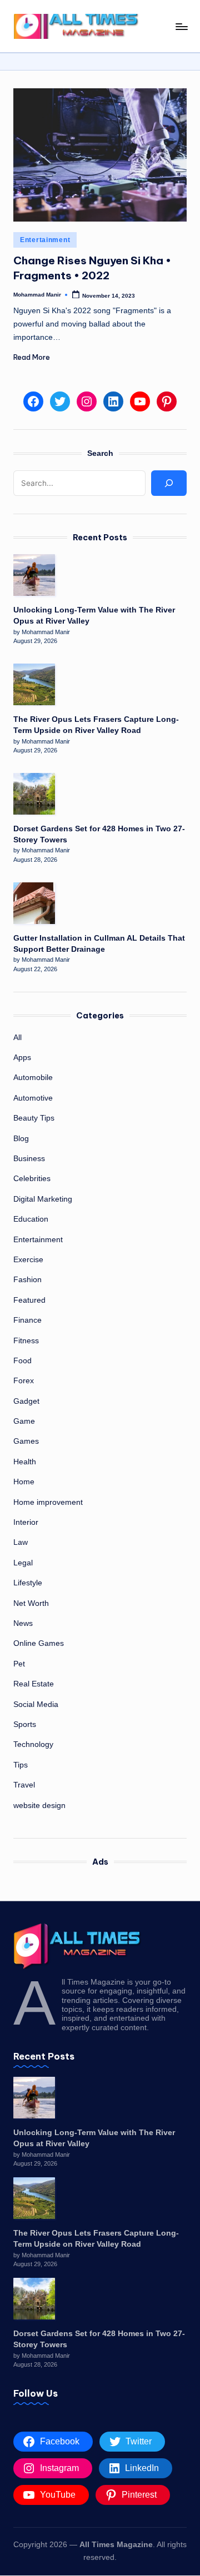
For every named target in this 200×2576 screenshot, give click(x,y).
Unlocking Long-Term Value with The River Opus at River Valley (94, 616)
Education (31, 1219)
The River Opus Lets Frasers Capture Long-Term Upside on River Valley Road (96, 725)
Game (24, 1421)
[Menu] (181, 26)
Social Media (36, 1704)
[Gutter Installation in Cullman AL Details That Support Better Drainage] (34, 903)
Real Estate (34, 1684)
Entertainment (45, 240)
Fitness (26, 1341)
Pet (19, 1664)
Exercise (28, 1260)
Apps (22, 1058)
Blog (21, 1139)
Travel (24, 1785)
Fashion (27, 1280)
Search (100, 453)
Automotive (33, 1098)
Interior (26, 1522)
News (23, 1623)
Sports (25, 1724)
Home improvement (48, 1502)
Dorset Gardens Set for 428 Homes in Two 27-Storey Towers (99, 834)
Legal (23, 1563)
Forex (24, 1381)
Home (24, 1482)
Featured (29, 1300)
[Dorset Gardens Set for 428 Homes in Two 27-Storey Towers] (34, 794)
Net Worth (31, 1603)
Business (29, 1159)
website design (39, 1806)
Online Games (39, 1643)
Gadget (26, 1401)
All (17, 1038)
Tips (21, 1765)
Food (22, 1361)
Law (21, 1542)
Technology (33, 1744)
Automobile (33, 1078)
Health (25, 1462)
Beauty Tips (34, 1118)
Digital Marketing (43, 1199)
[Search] (169, 483)
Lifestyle (28, 1583)
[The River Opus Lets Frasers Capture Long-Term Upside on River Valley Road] (34, 684)
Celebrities (32, 1179)
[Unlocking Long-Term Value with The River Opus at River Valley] (34, 575)
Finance (27, 1320)
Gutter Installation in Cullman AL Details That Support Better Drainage (99, 944)
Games (26, 1441)
